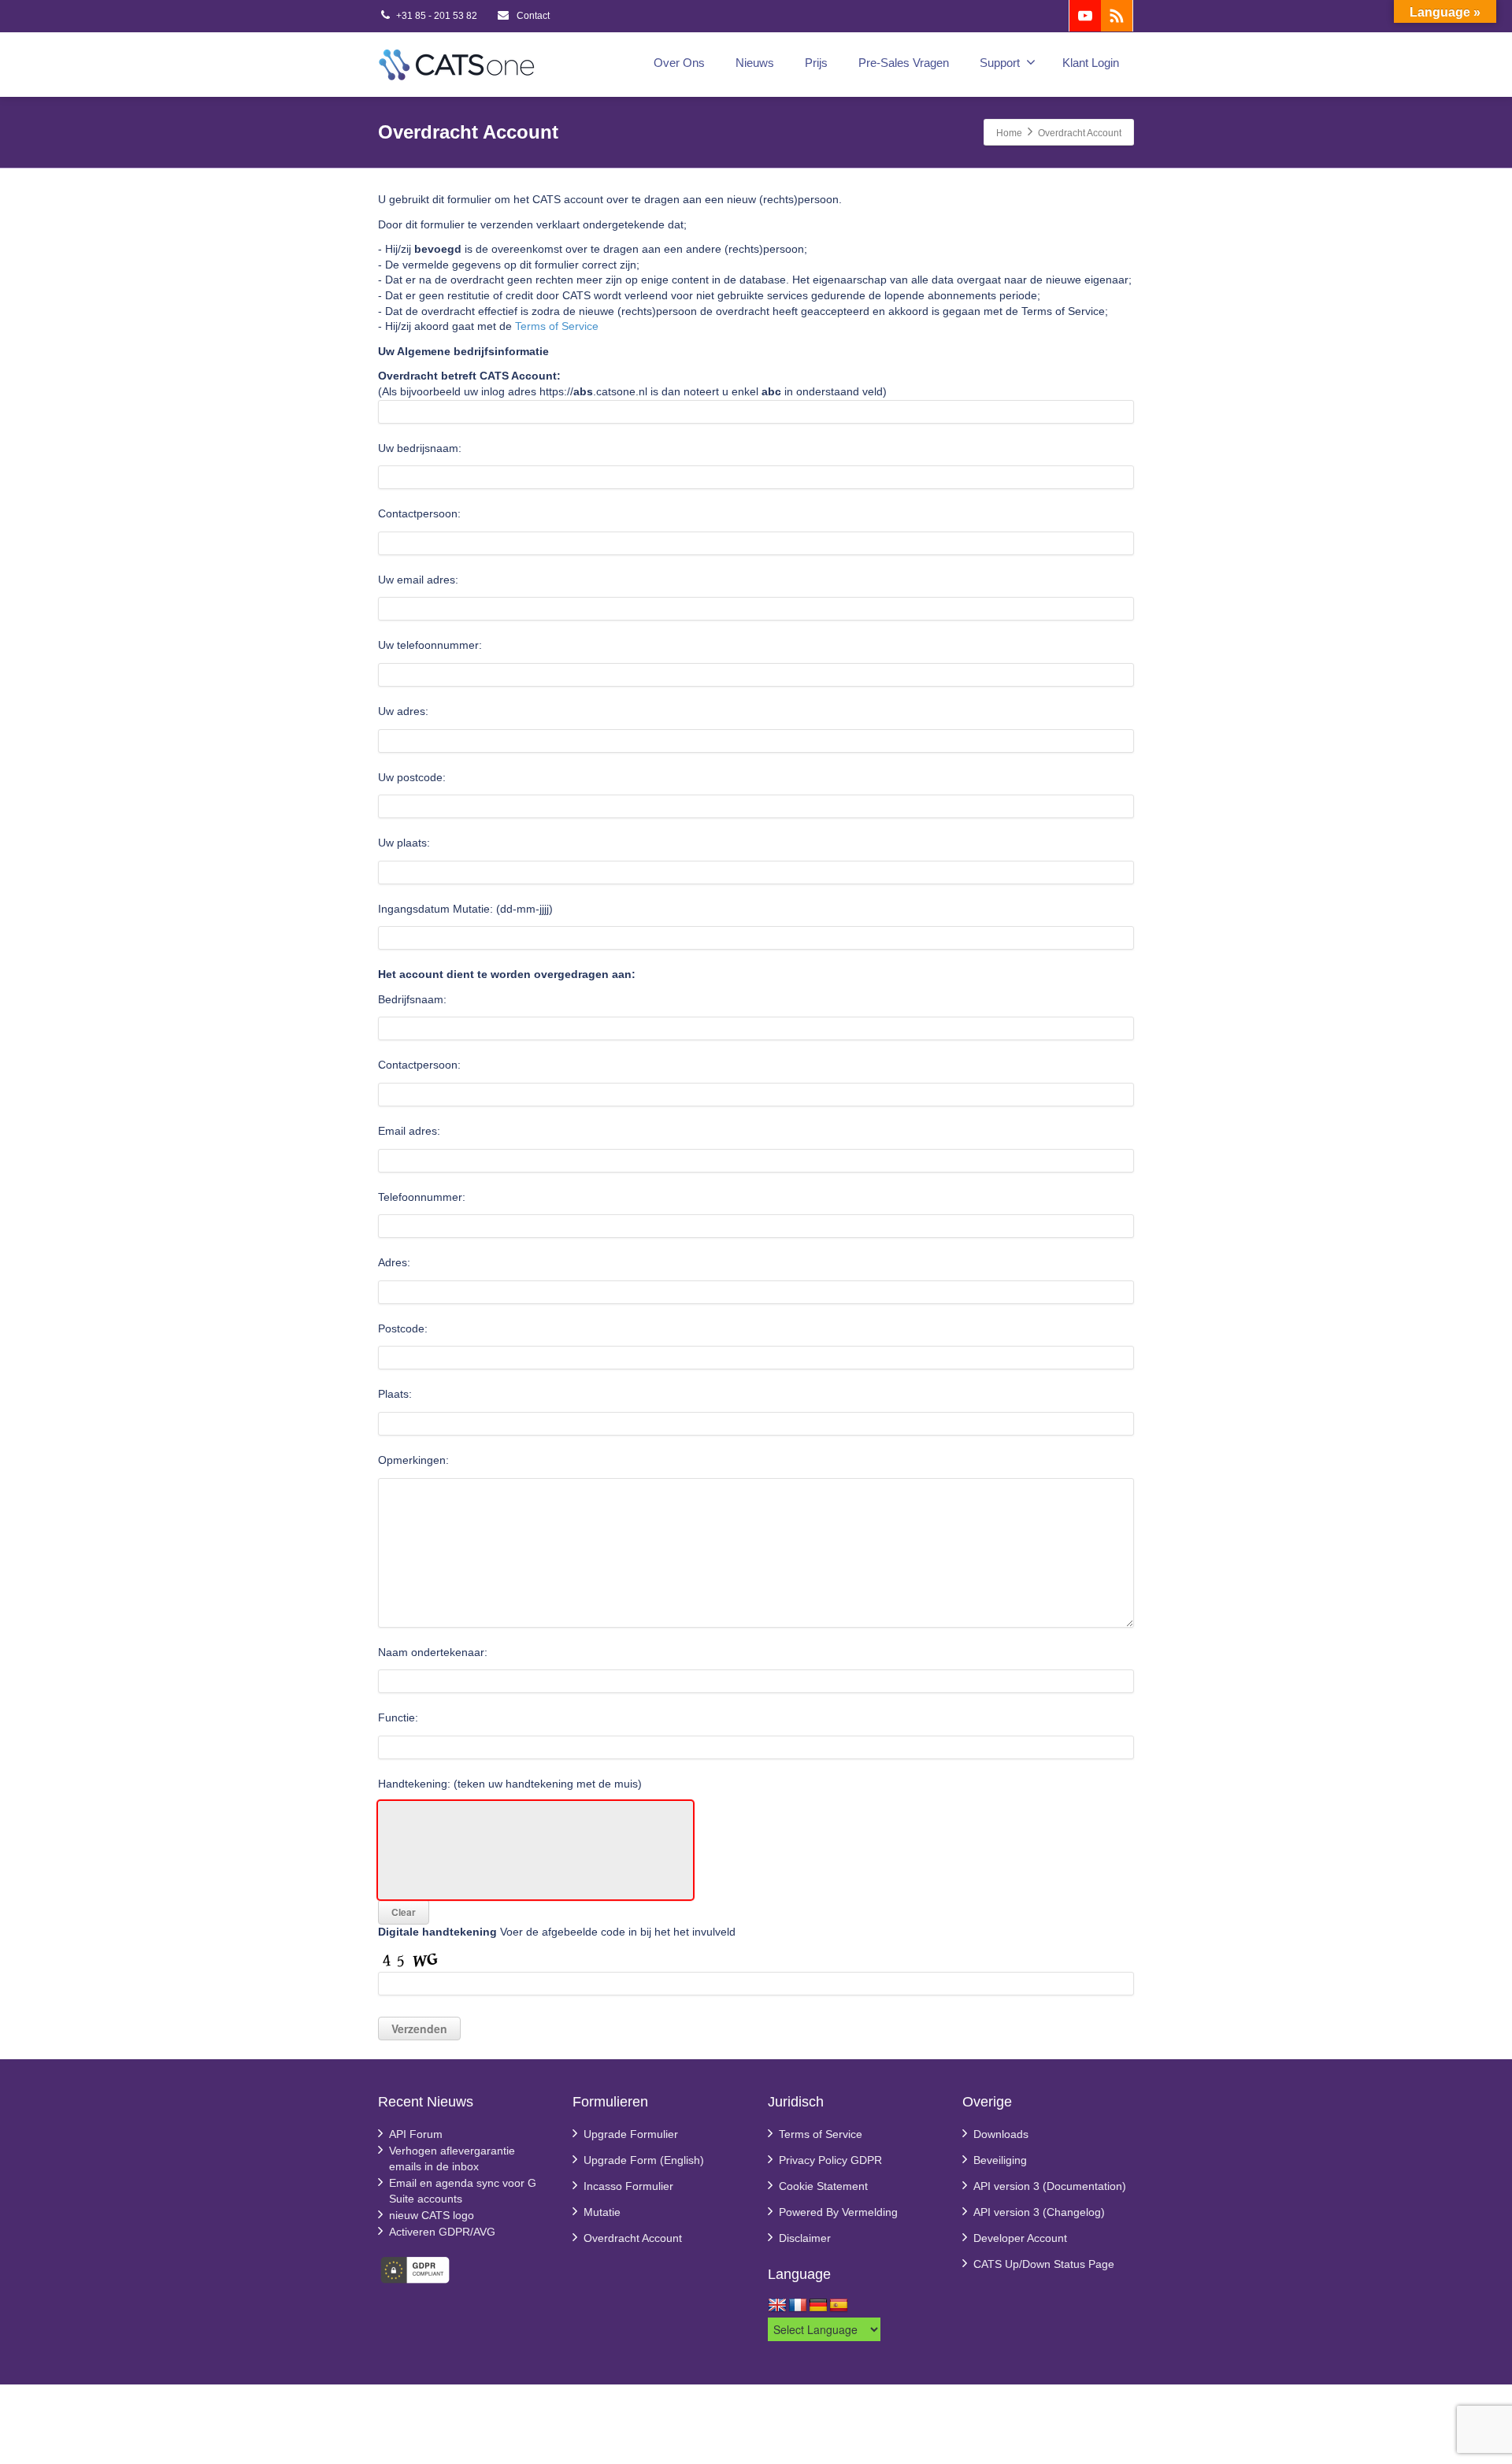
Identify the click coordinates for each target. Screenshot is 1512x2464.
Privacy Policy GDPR (830, 2160)
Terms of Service (557, 326)
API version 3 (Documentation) (1050, 2186)
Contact (532, 16)
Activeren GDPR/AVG (442, 2232)
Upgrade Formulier (631, 2134)
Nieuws (755, 63)
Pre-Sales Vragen (904, 63)
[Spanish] (839, 2306)
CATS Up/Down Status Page (1044, 2264)
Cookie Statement (823, 2186)
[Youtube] (1085, 16)
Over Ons (679, 63)
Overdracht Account (633, 2238)
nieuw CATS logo (432, 2215)
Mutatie (602, 2212)
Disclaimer (805, 2238)
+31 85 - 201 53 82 (437, 16)
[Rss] (1117, 16)
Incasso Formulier (628, 2186)
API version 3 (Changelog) (1039, 2212)
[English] (777, 2306)
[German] (818, 2306)
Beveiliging (1000, 2160)
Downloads (1001, 2134)
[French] (798, 2306)
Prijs (816, 63)
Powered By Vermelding (838, 2212)
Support (1000, 63)
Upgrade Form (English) (644, 2160)
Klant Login (1091, 63)
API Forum (416, 2134)
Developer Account (1020, 2238)
